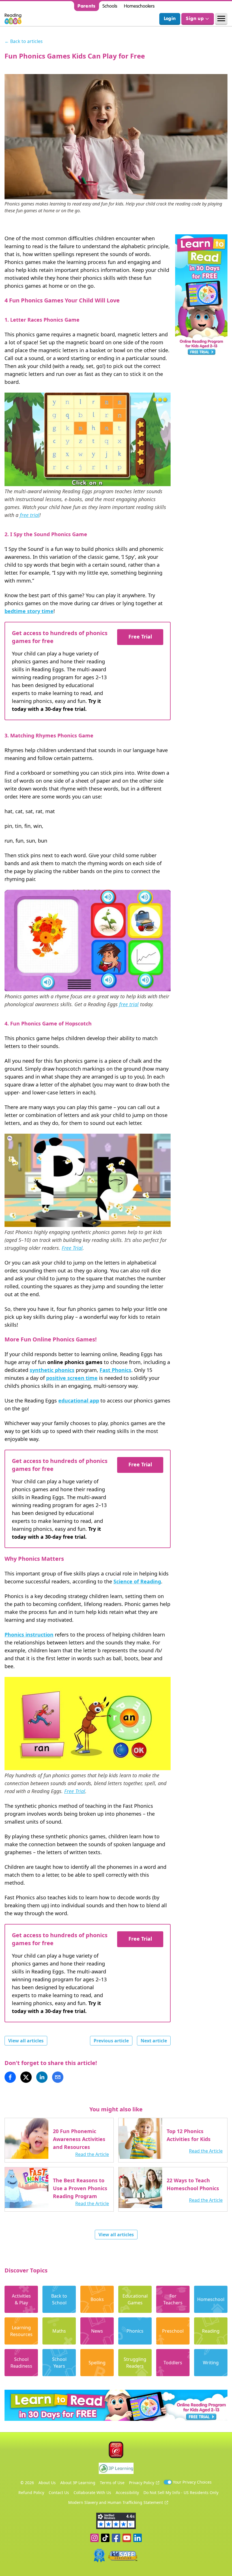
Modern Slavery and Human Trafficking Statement (116, 2502)
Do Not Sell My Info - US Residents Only (181, 2492)
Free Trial (140, 637)
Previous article (111, 2041)
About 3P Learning (78, 2483)
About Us (47, 2483)
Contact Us (59, 2492)
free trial (30, 515)
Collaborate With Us (92, 2492)
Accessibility (127, 2492)
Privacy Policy (142, 2483)
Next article (154, 2041)
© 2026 (27, 2483)
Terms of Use (112, 2483)
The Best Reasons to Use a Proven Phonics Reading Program (80, 2188)
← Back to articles (24, 41)
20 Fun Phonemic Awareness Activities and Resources (79, 2139)
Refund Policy (31, 2492)
